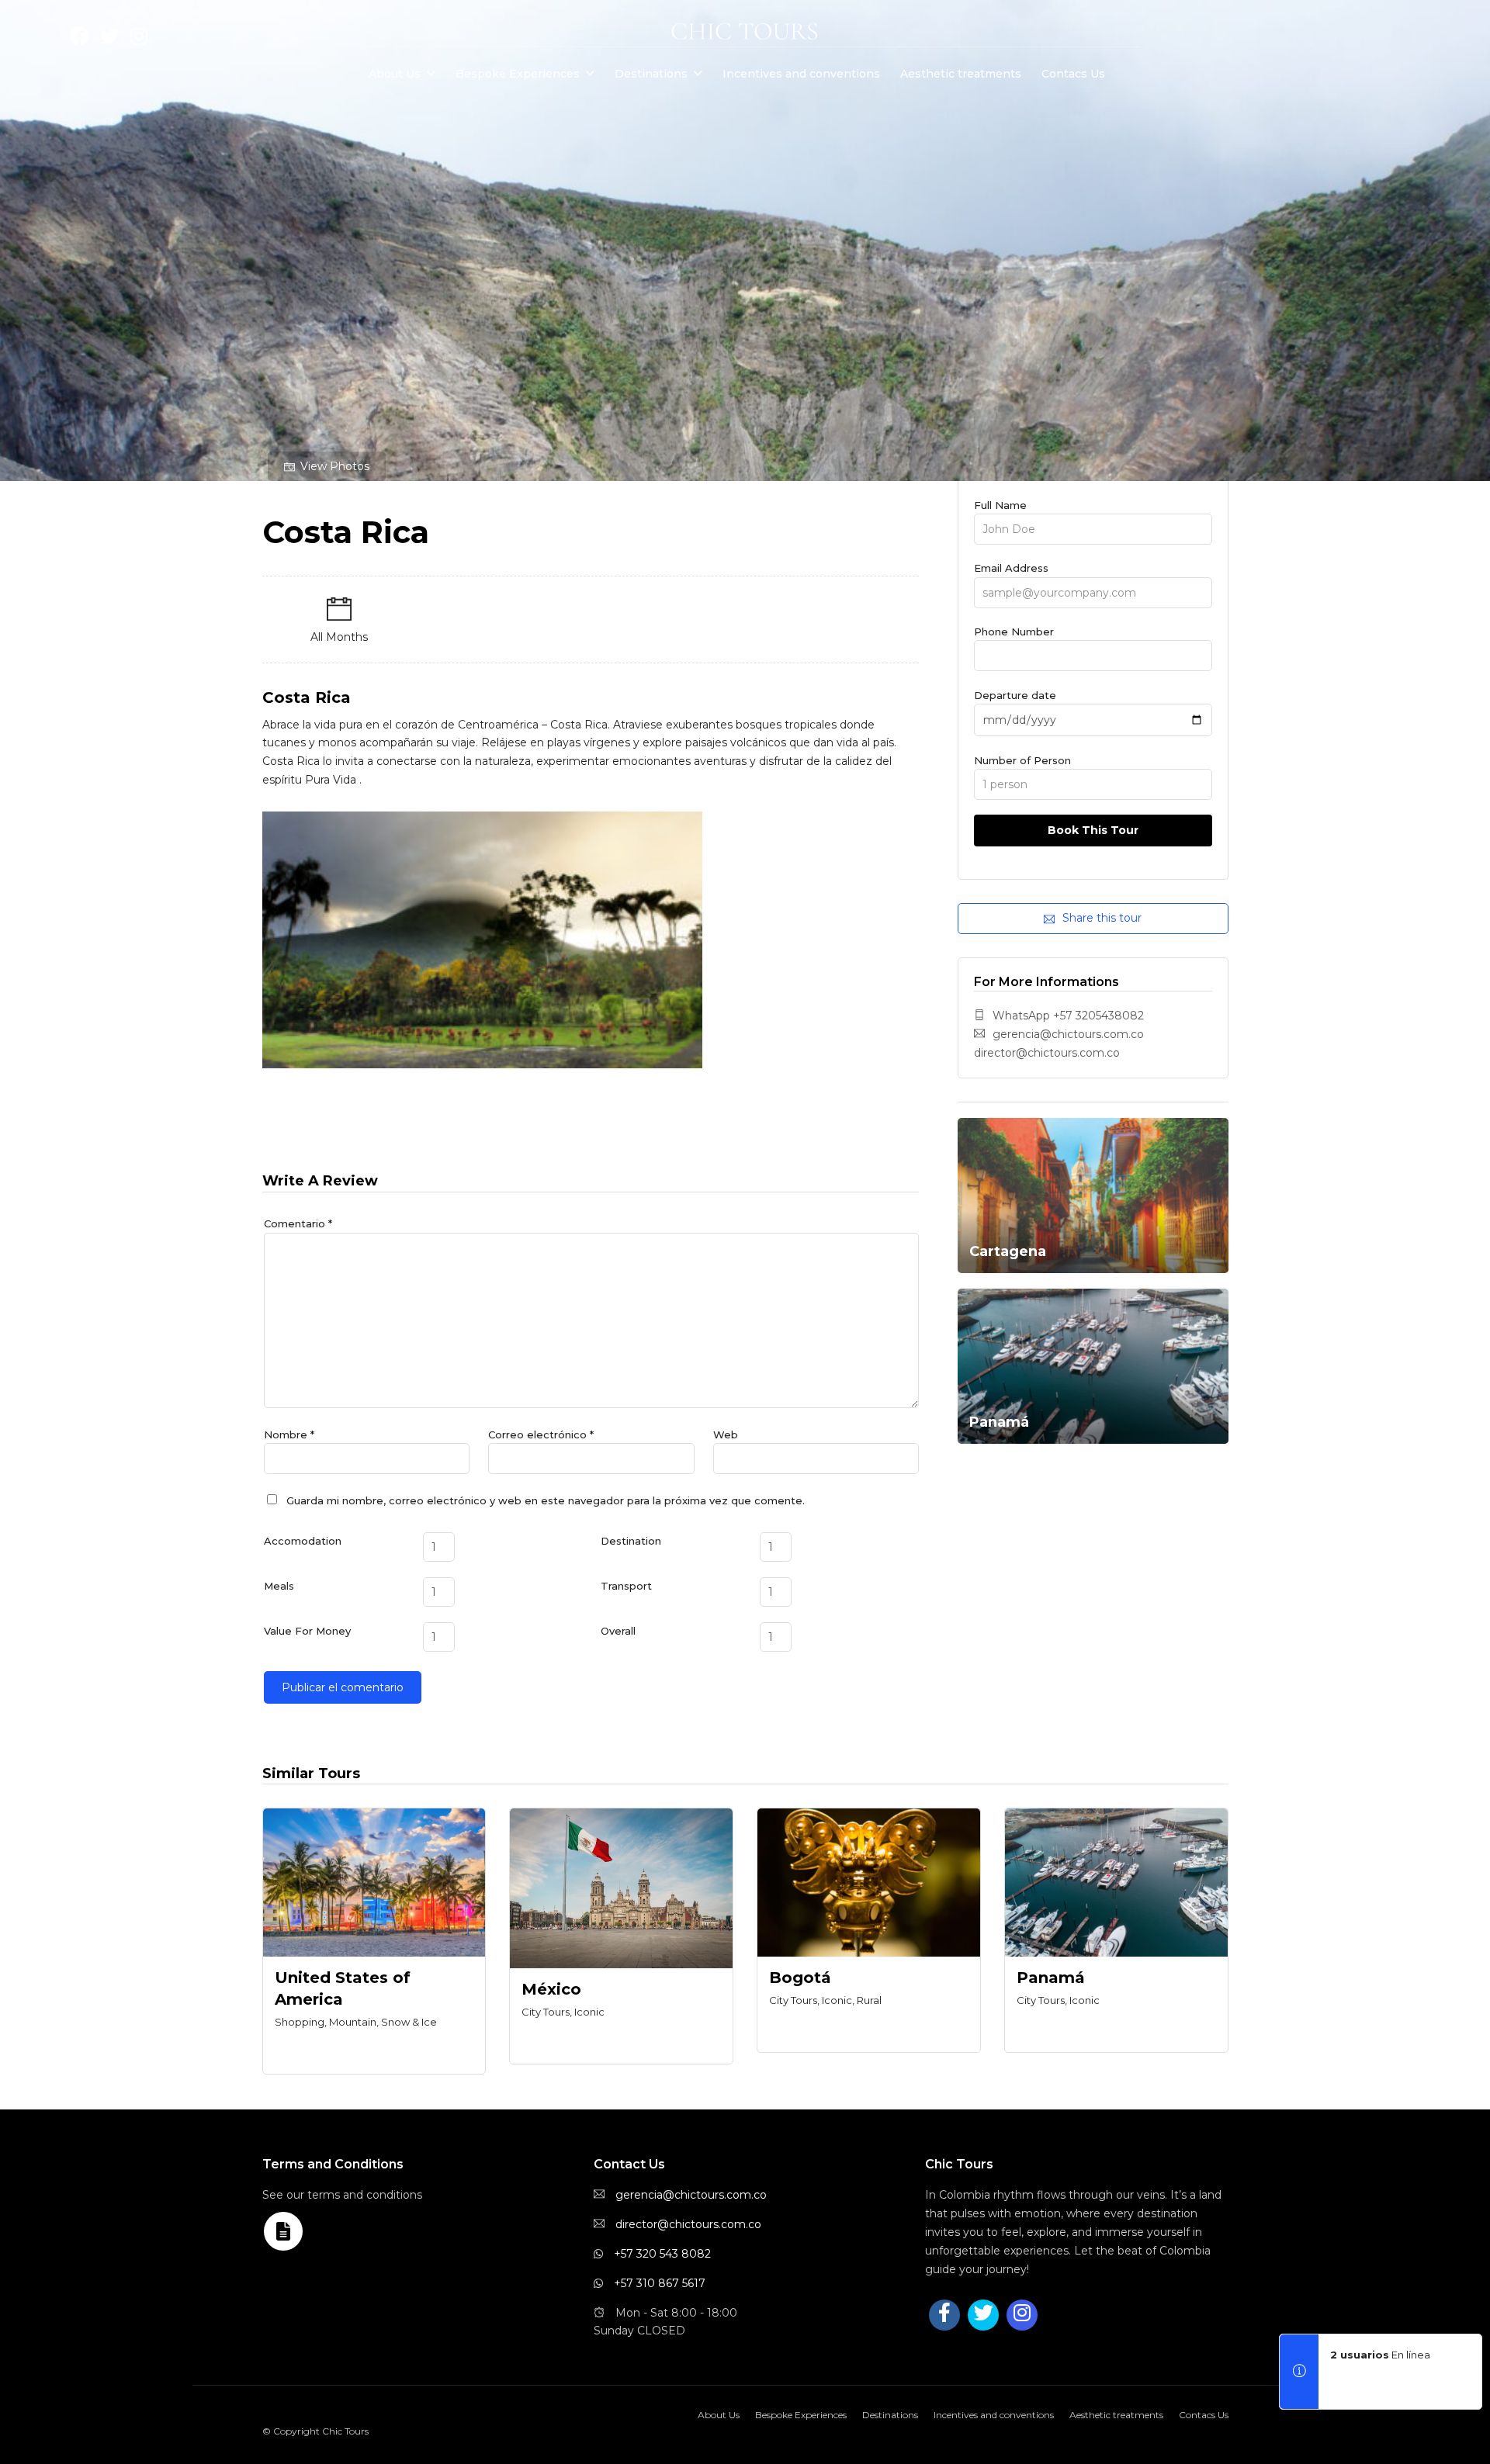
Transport (626, 1586)
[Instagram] (139, 40)
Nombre (289, 1434)
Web (726, 1434)
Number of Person (1022, 760)
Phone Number (1014, 632)
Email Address (1011, 568)
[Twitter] (983, 2315)
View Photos (335, 466)
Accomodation (303, 1541)
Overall (618, 1631)
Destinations (651, 74)
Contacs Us (1073, 74)
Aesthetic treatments (961, 74)
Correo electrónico (541, 1434)
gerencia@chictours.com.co (691, 2195)
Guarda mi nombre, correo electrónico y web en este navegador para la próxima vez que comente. (546, 1500)
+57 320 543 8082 (662, 2254)
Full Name (1000, 505)
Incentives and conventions (801, 74)
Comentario (298, 1223)
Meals (279, 1586)
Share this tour (1102, 918)
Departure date (1015, 695)
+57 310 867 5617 (660, 2283)
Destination (631, 1541)
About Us (395, 74)
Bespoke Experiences (518, 74)
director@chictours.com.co (688, 2224)
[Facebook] (944, 2315)
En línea (1380, 2355)
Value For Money (307, 1631)
